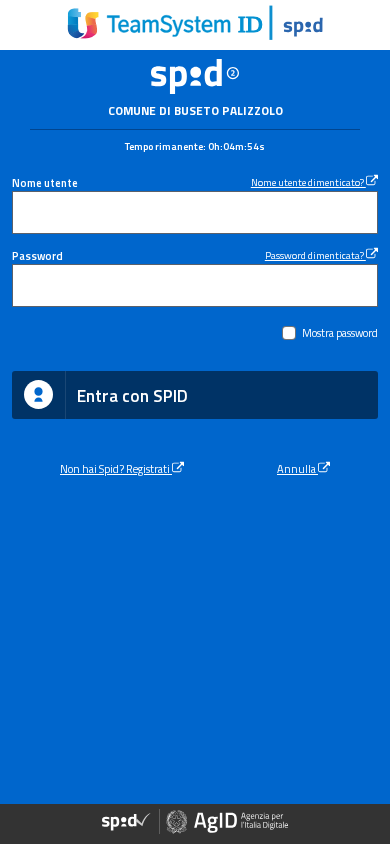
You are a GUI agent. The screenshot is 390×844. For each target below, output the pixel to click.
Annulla (297, 468)
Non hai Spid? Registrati (116, 468)
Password (37, 255)
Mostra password (340, 332)
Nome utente (45, 182)
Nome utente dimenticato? (308, 182)
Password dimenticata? (315, 255)
